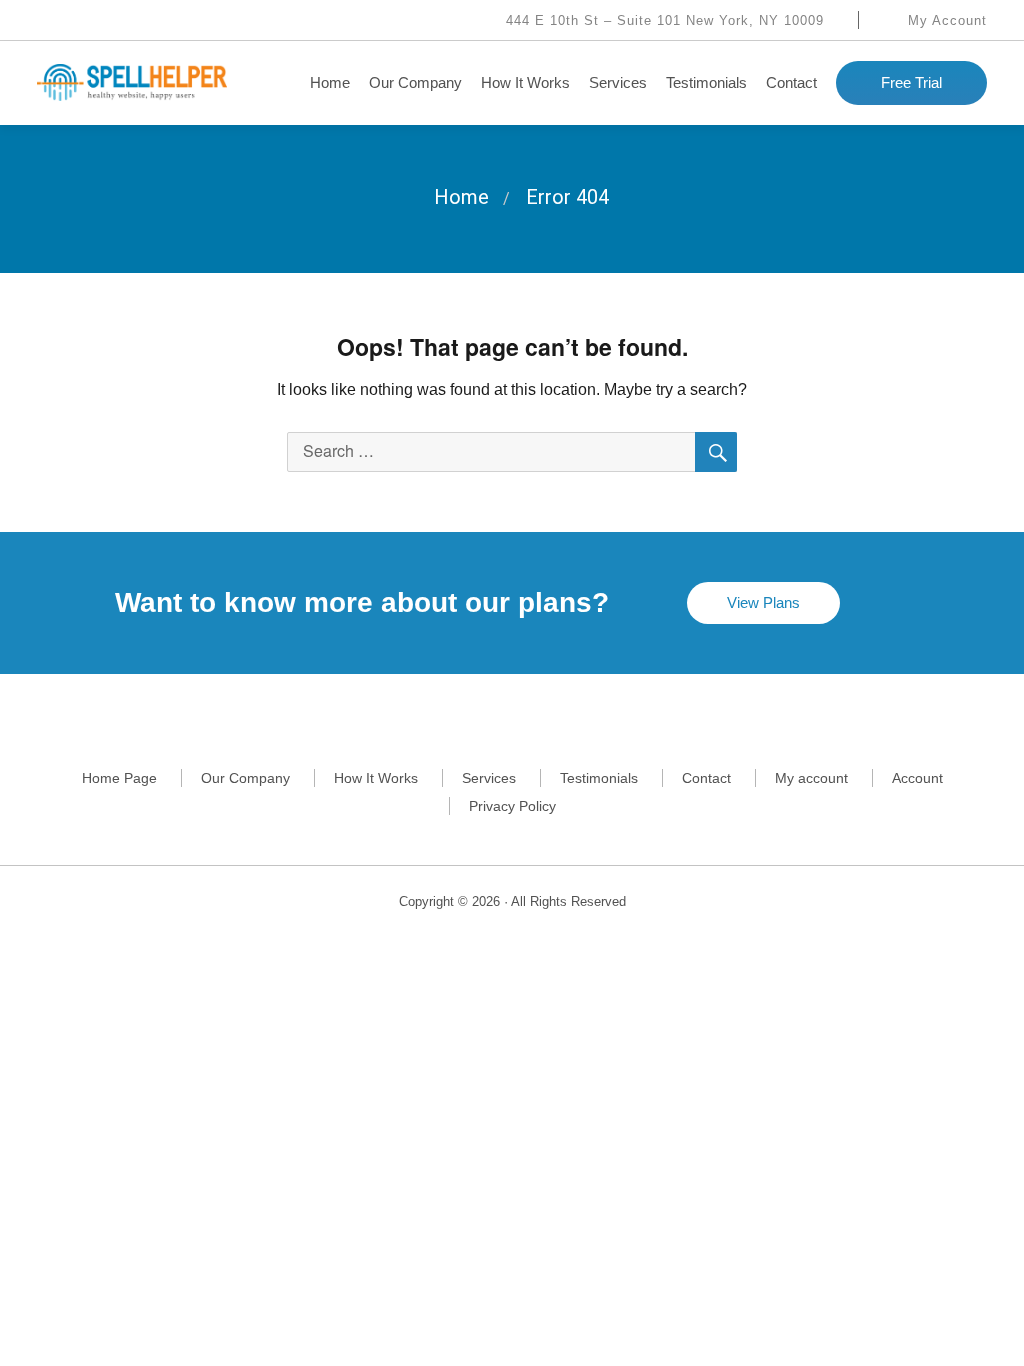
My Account (945, 20)
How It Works (525, 82)
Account (917, 778)
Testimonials (706, 82)
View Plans (763, 602)
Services (618, 82)
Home (330, 82)
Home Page (119, 778)
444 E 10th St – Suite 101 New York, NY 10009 (662, 20)
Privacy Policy (512, 806)
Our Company (415, 82)
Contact (791, 82)
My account (811, 778)
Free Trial (911, 82)
